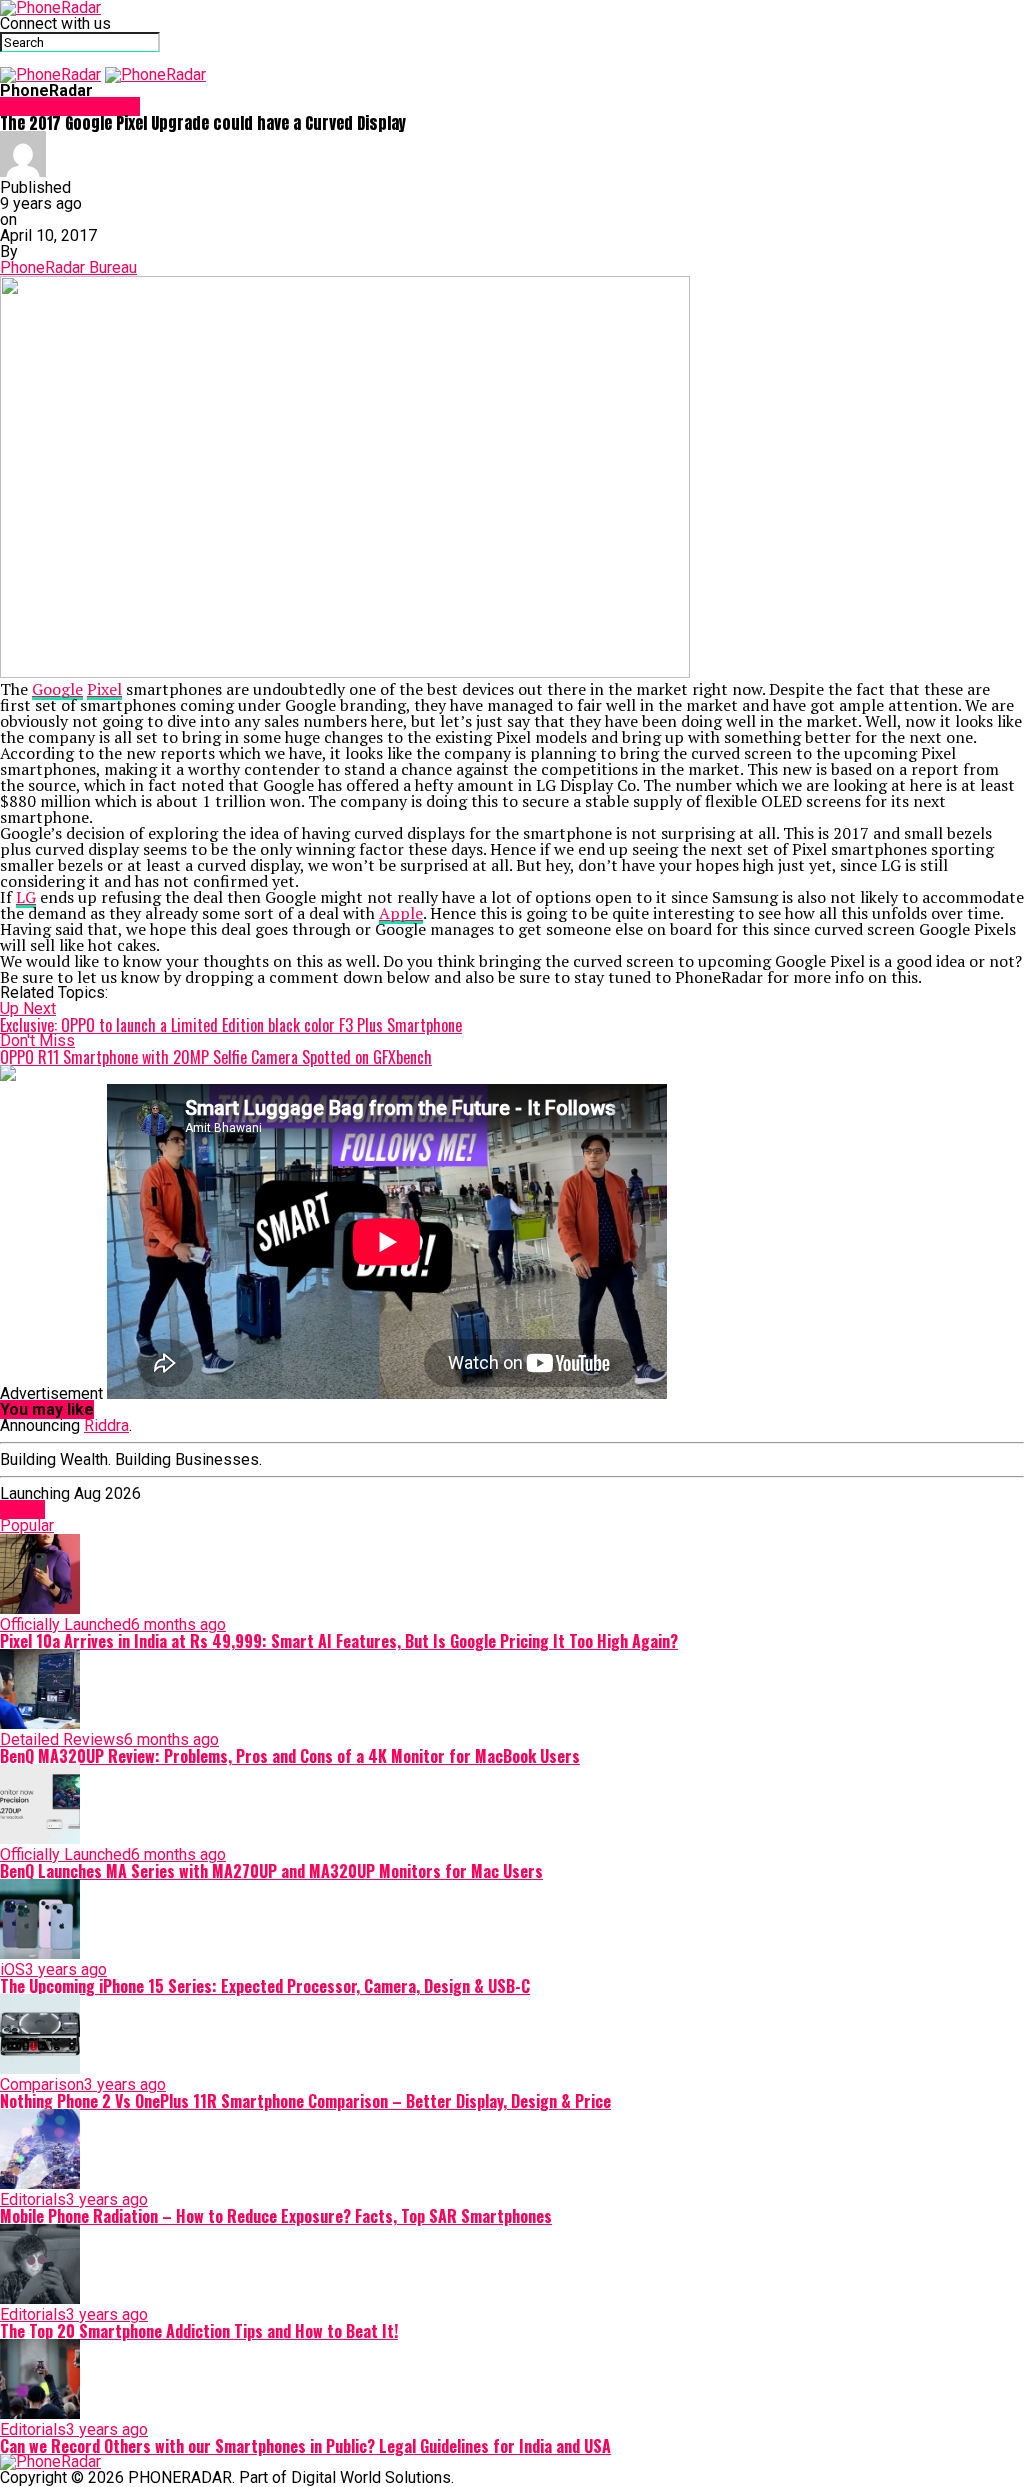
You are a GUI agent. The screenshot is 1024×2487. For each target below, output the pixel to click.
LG (26, 897)
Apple (401, 913)
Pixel (104, 689)
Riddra (106, 1425)
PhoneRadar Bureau (68, 267)
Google (57, 689)
